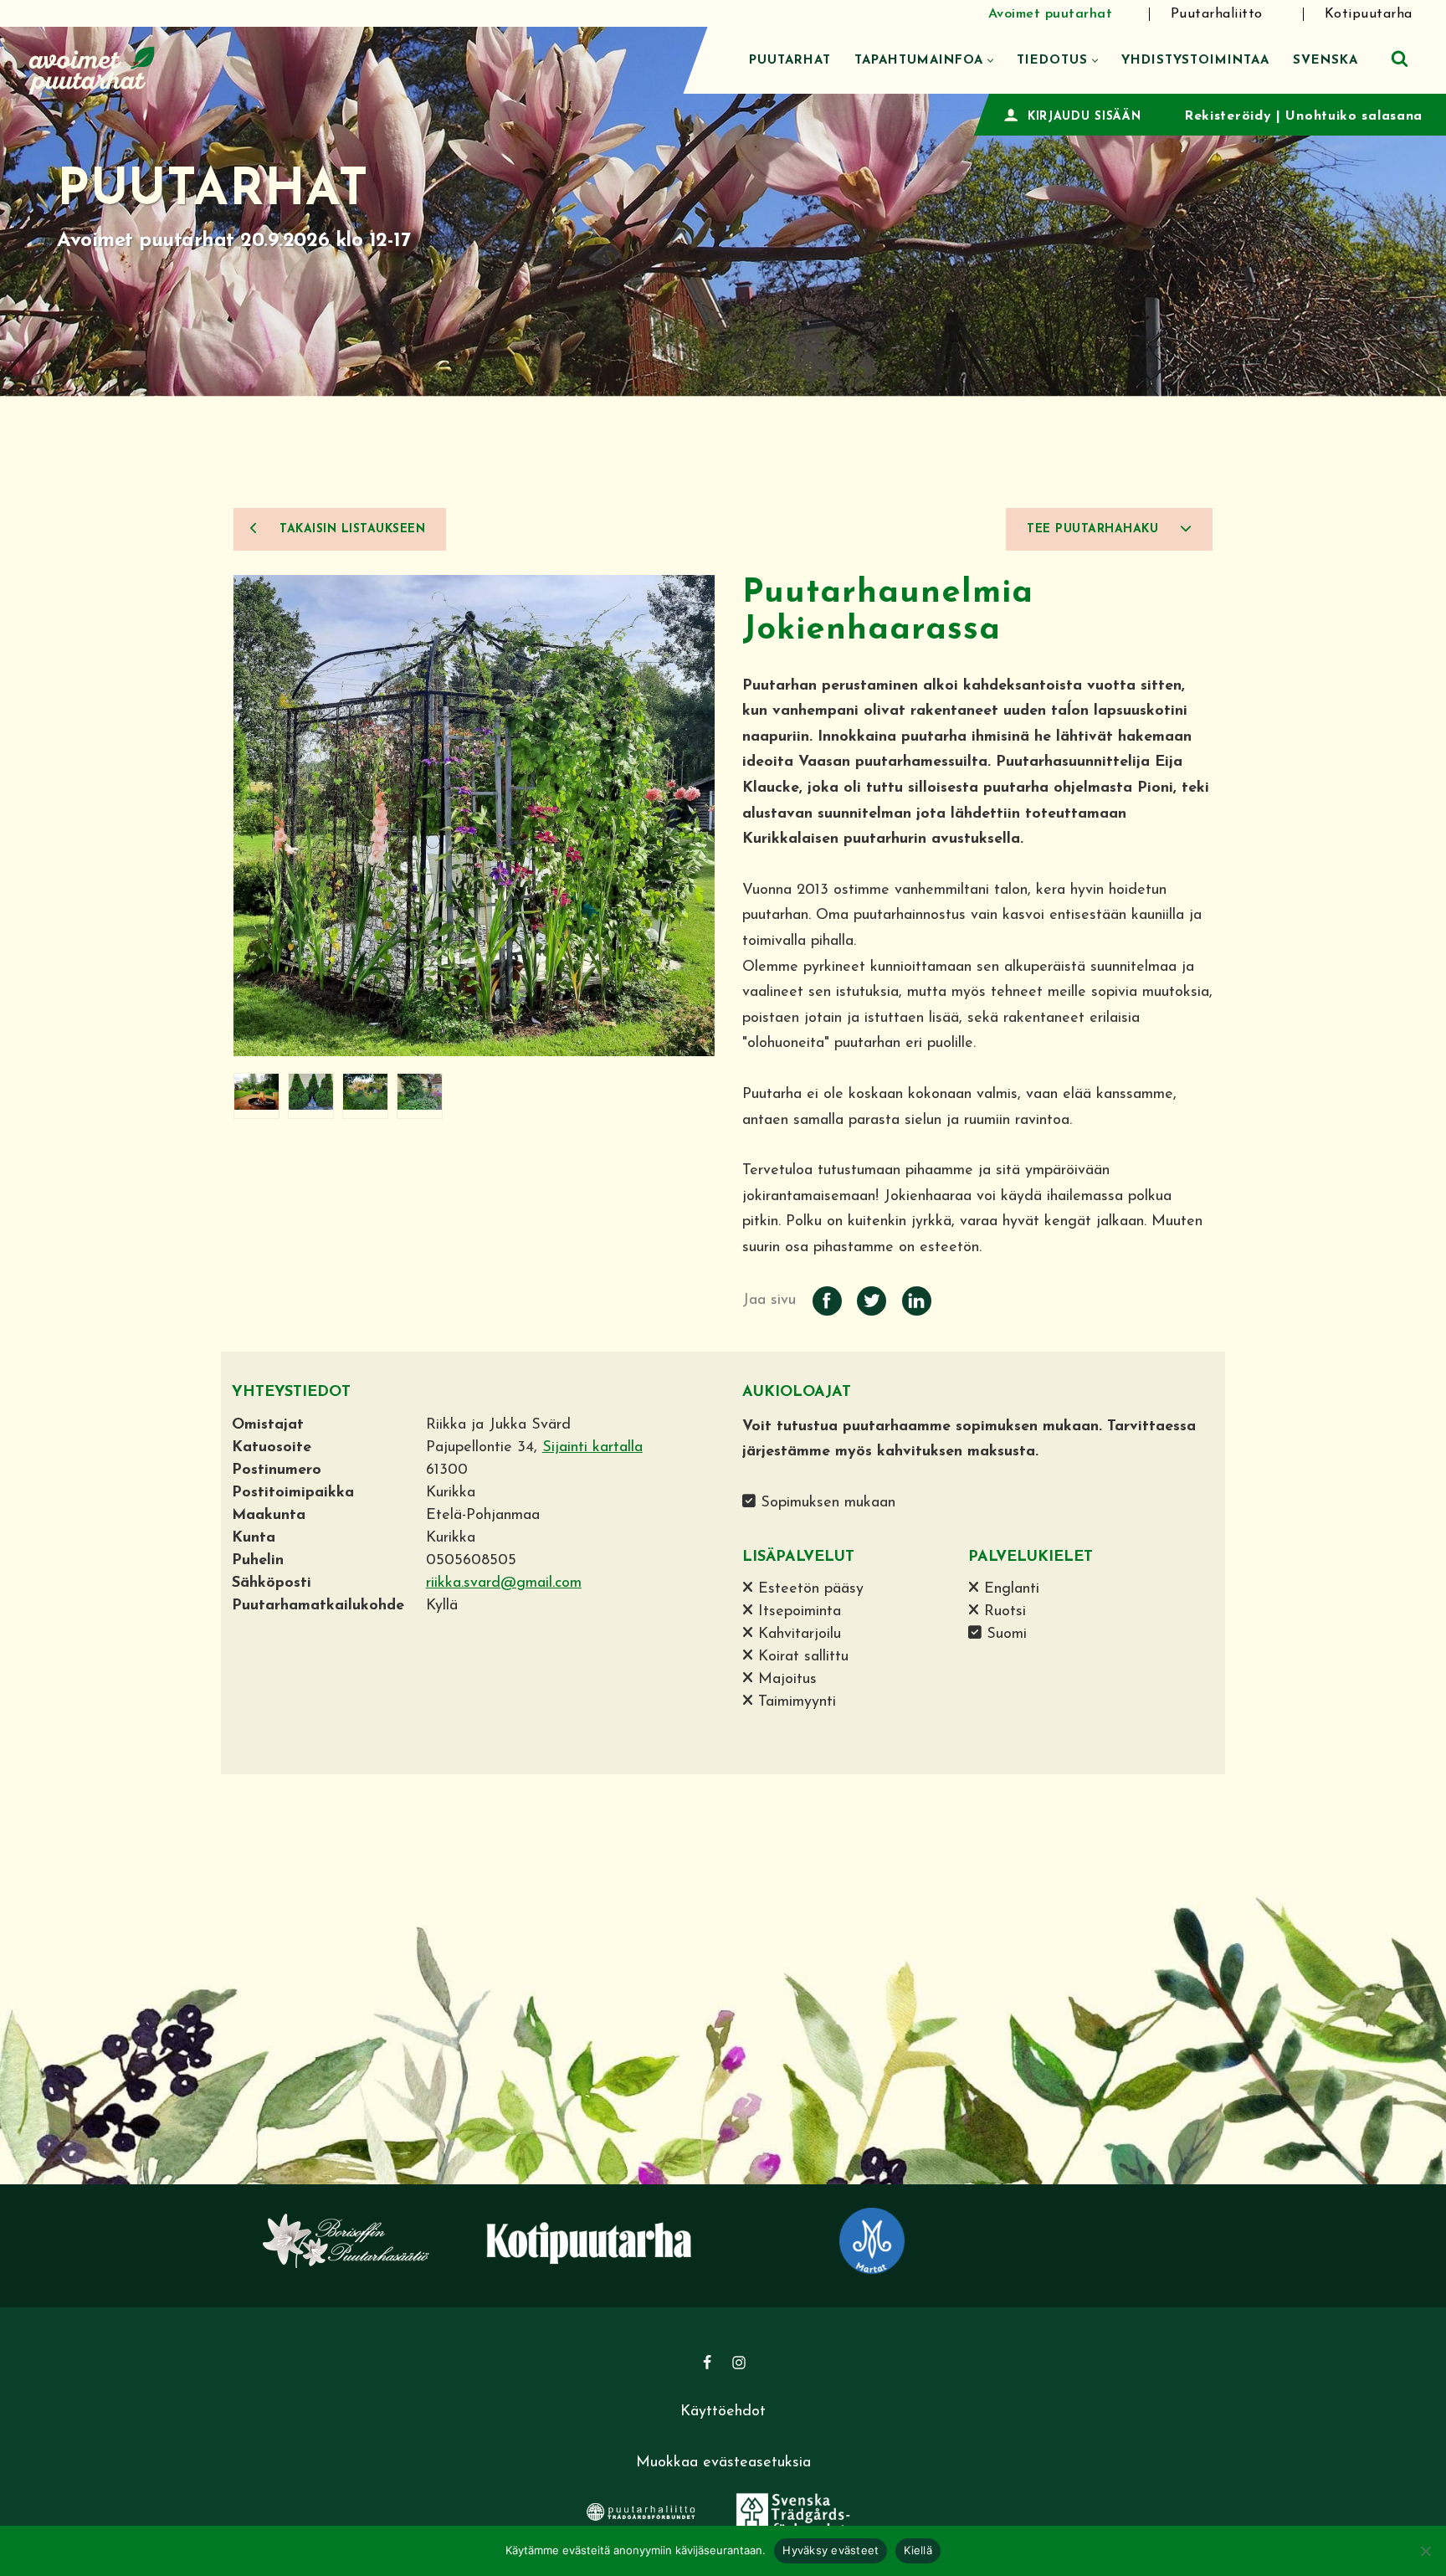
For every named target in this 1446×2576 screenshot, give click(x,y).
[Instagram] (739, 2363)
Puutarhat (790, 61)
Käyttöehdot (723, 2412)
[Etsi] (1400, 58)
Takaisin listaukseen (351, 529)
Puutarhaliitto (1217, 14)
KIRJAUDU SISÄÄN (1084, 117)
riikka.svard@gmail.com (504, 1583)
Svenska (1325, 61)
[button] (990, 61)
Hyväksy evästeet (831, 2550)
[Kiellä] (1425, 2551)
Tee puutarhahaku (1095, 529)
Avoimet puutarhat (1051, 14)
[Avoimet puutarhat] (92, 68)
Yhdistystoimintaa (1195, 61)
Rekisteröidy (1228, 116)
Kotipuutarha (1369, 14)
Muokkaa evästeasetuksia (723, 2463)
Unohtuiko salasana (1354, 116)
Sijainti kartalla (592, 1448)
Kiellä (918, 2550)
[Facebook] (707, 2363)
